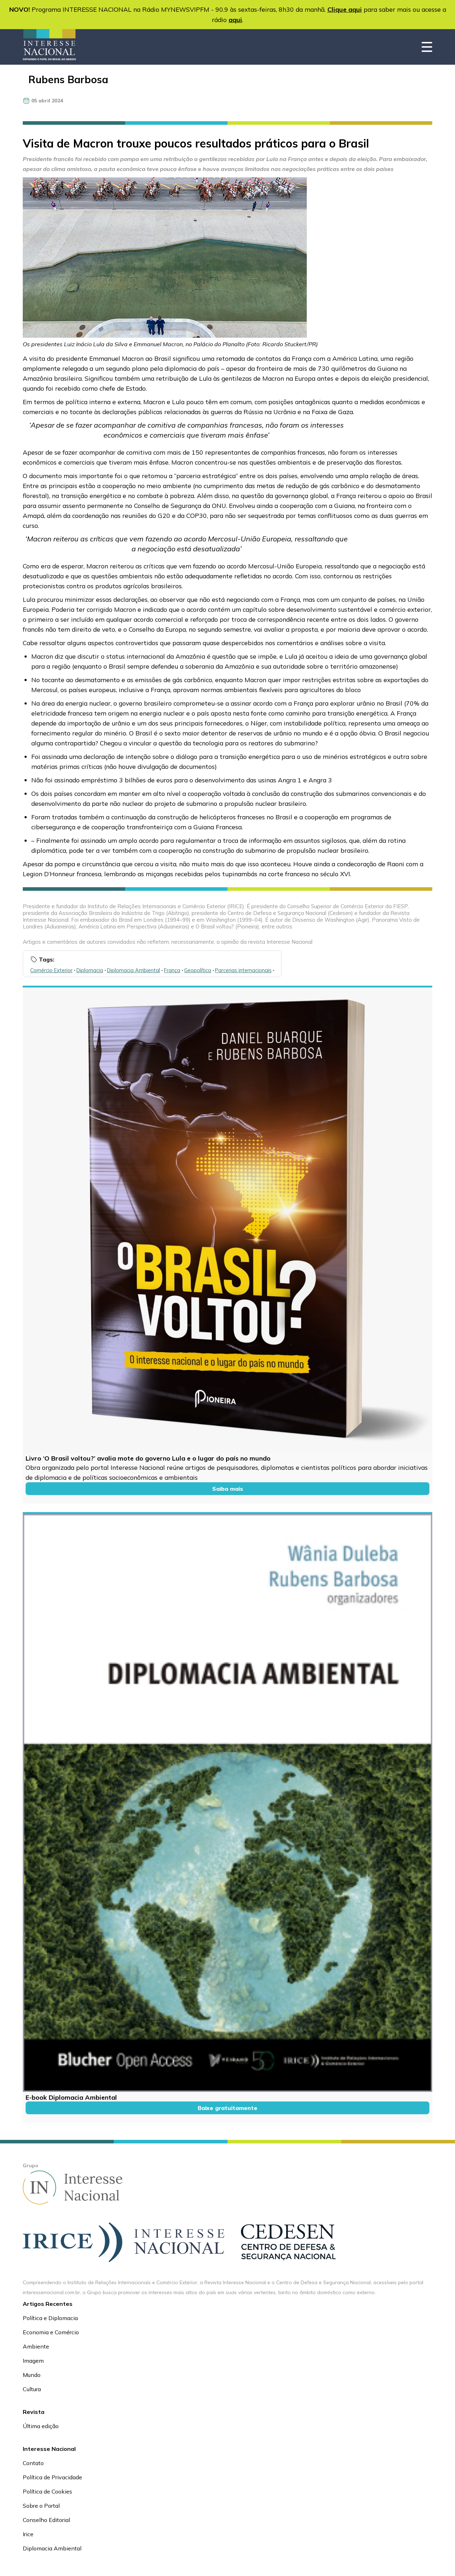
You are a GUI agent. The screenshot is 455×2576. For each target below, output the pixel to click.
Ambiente (36, 2346)
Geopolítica (198, 970)
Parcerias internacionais (243, 970)
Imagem (33, 2361)
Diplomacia (90, 970)
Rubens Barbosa (68, 79)
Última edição (41, 2426)
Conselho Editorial (46, 2520)
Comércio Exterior (51, 970)
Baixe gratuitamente (227, 2108)
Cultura (32, 2389)
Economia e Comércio (51, 2332)
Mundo (32, 2375)
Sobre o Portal (41, 2506)
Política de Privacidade (52, 2477)
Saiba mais (228, 1489)
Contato (33, 2463)
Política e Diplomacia (50, 2318)
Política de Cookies (47, 2491)
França (172, 970)
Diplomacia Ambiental (133, 970)
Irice (28, 2534)
